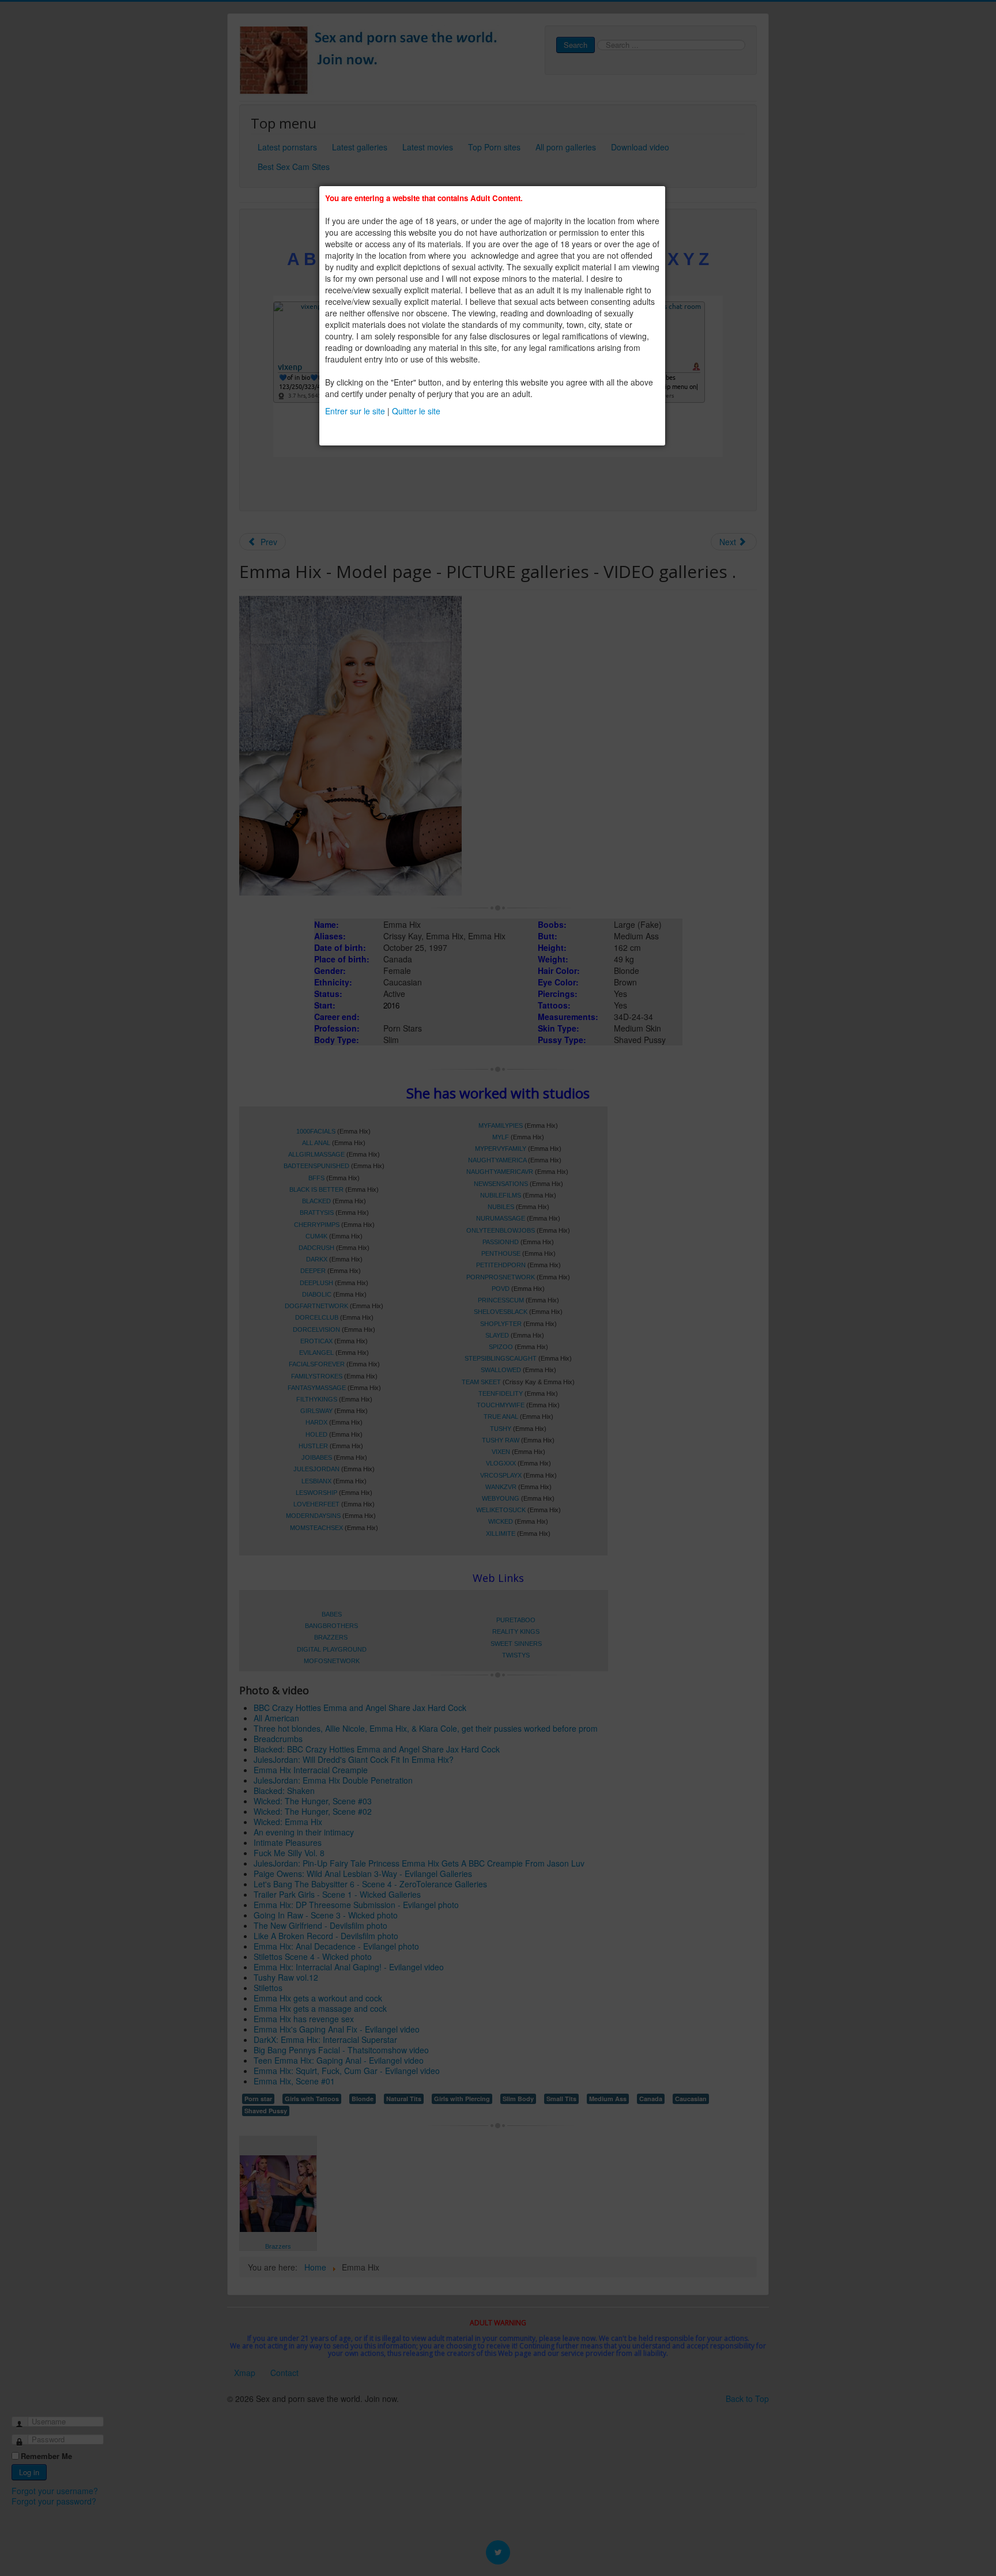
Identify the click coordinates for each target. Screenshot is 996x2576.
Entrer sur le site (355, 411)
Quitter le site (416, 411)
